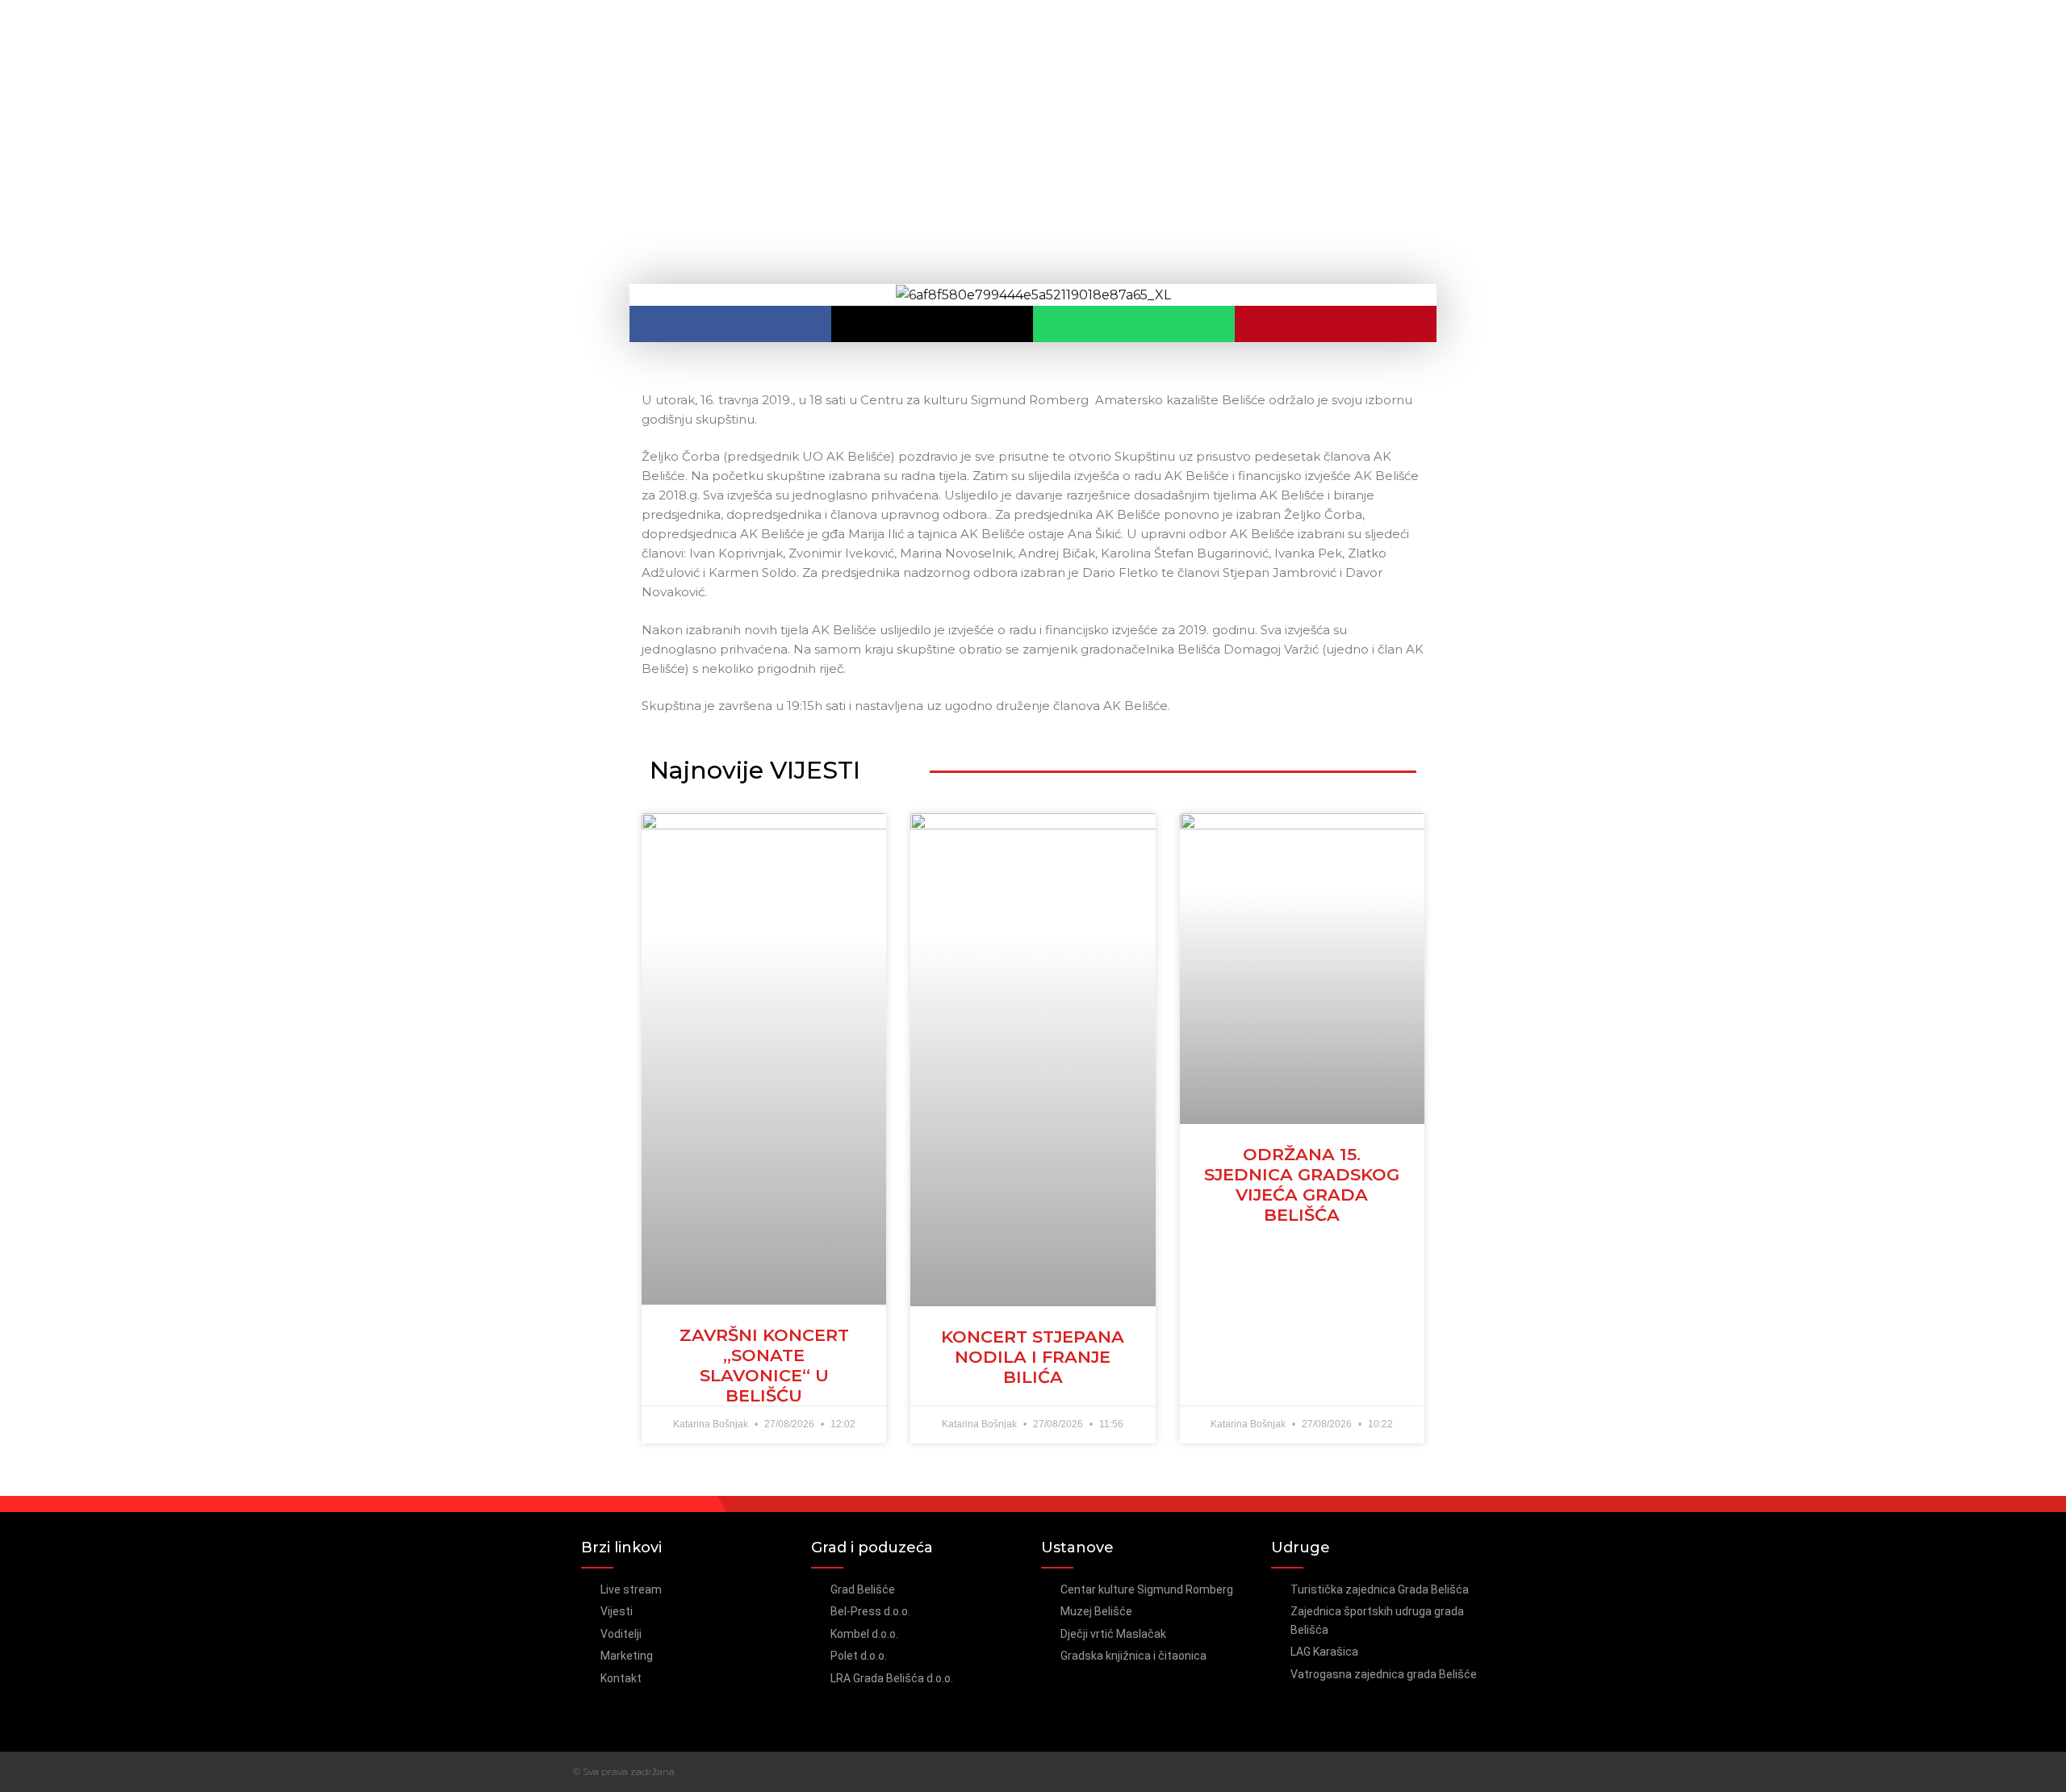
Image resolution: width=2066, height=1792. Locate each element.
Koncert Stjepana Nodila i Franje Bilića (1033, 1357)
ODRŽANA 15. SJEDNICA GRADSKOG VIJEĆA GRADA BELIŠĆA (1302, 1185)
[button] (730, 324)
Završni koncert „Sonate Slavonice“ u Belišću (764, 1366)
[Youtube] (1487, 1771)
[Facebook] (1455, 1771)
